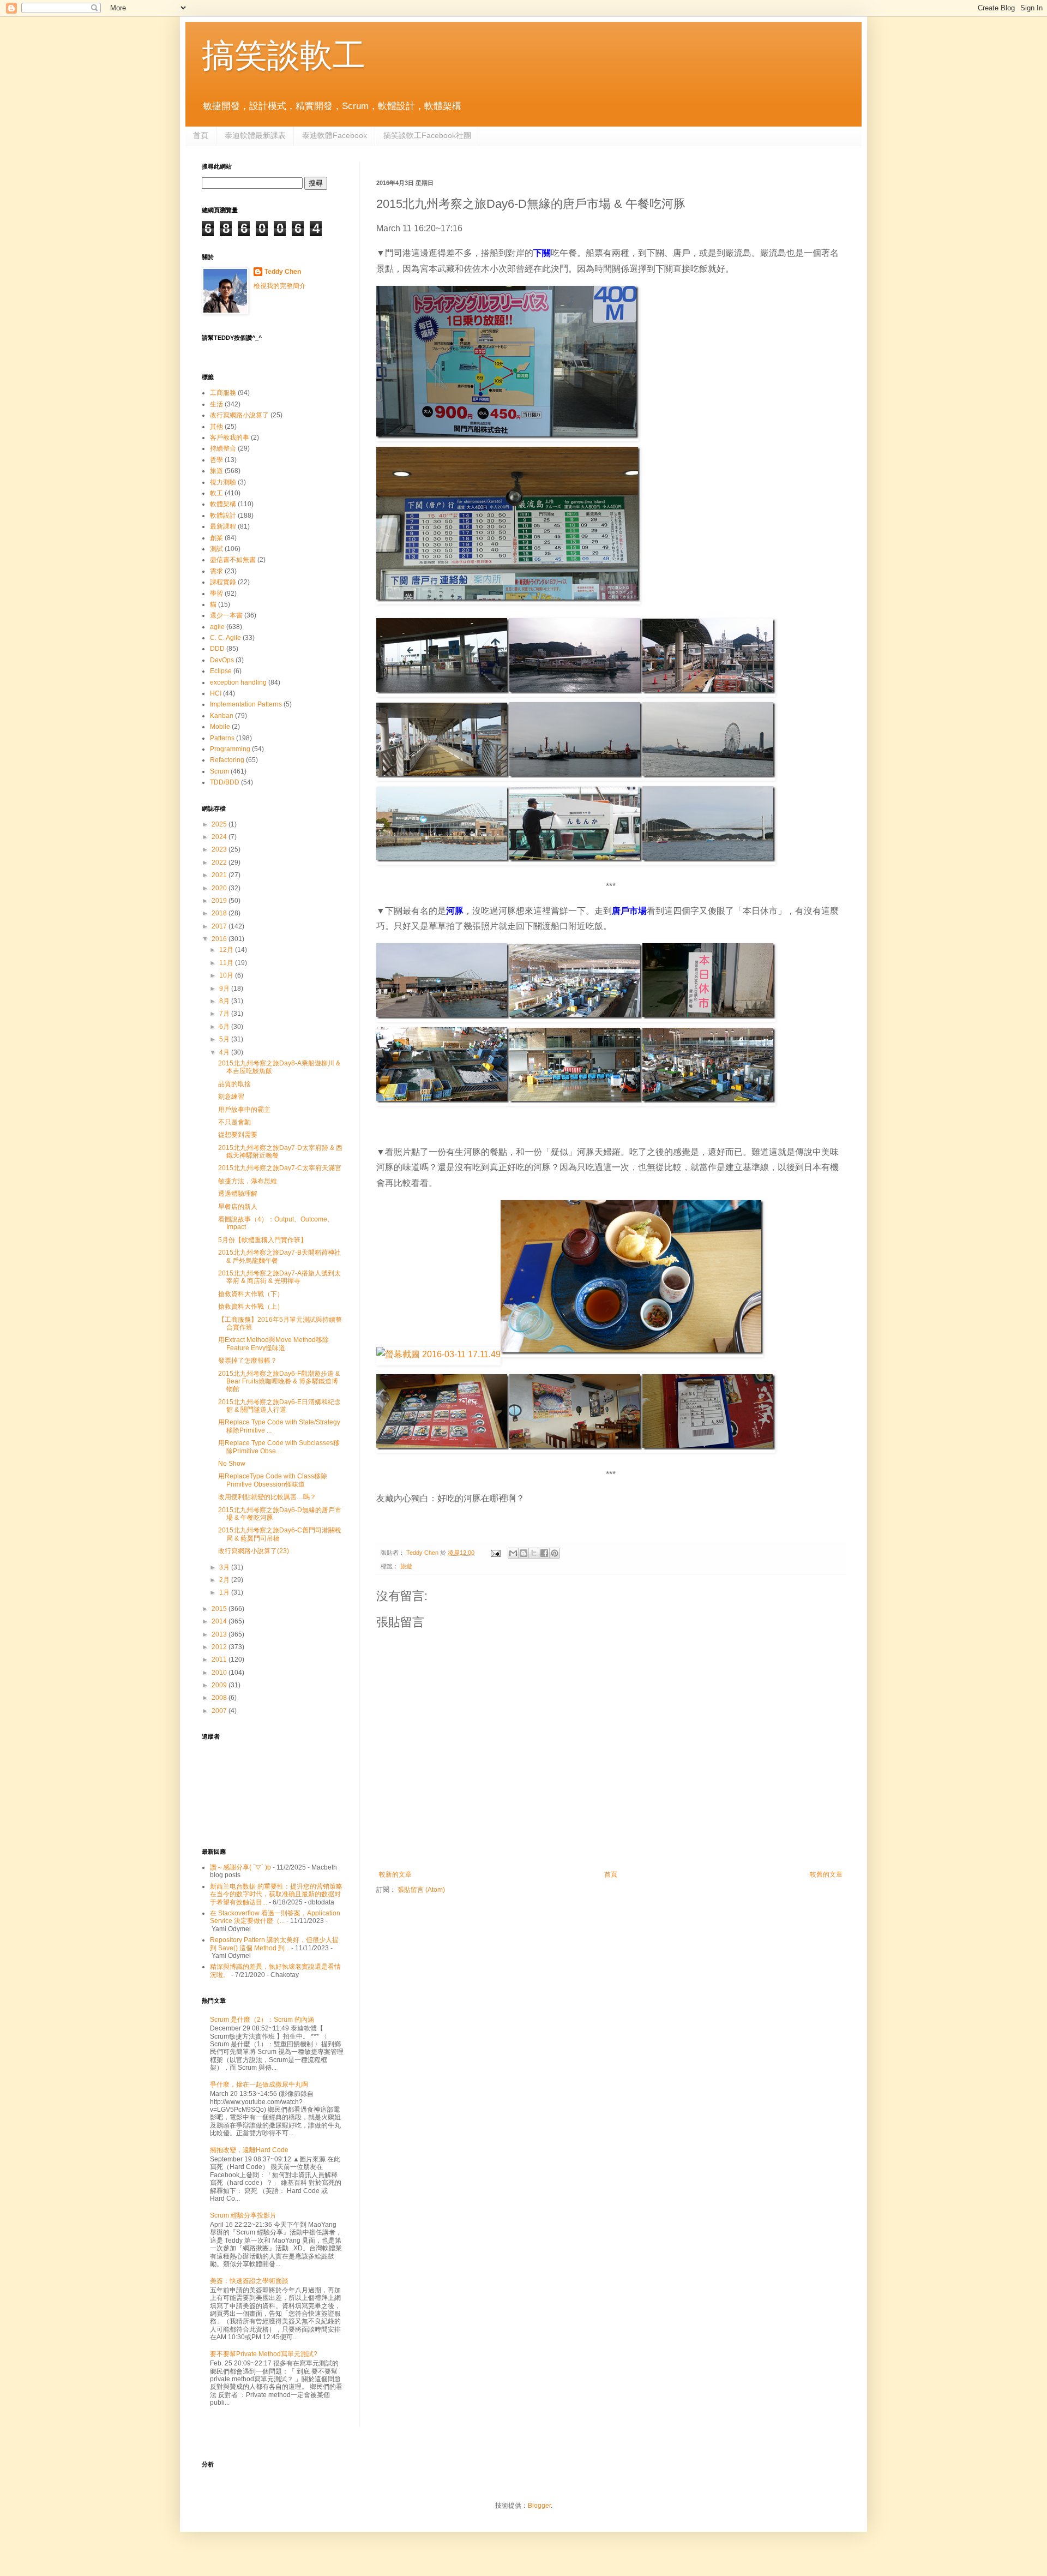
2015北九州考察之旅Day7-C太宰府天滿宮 (280, 1168)
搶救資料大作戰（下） (251, 1294)
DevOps (222, 660)
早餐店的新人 (238, 1207)
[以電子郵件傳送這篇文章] (513, 1553)
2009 (220, 1685)
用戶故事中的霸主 (244, 1110)
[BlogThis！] (523, 1553)
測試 (216, 549)
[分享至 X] (534, 1553)
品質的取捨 (234, 1084)
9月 (225, 989)
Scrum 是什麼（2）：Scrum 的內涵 (262, 2020)
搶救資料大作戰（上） (251, 1307)
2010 (220, 1673)
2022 (220, 862)
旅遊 (406, 1566)
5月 (225, 1039)
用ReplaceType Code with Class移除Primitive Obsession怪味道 (273, 1480)
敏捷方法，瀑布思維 (248, 1181)
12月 (227, 950)
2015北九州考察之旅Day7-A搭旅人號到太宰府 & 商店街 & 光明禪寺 (279, 1277)
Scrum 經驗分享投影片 (243, 2215)
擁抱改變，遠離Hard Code (249, 2150)
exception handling (238, 682)
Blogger (539, 2506)
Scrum (219, 771)
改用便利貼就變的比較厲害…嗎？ (267, 1497)
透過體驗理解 (238, 1194)
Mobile (220, 727)
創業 (216, 538)
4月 (225, 1052)
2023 (220, 849)
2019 (220, 901)
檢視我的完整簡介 (280, 286)
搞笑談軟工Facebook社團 (427, 135)
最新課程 (223, 526)
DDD (217, 649)
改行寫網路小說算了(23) (254, 1551)
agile (217, 627)
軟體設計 (223, 516)
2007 (220, 1711)
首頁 (201, 135)
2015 (220, 1609)
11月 (227, 963)
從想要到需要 (238, 1135)
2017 (220, 926)
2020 (220, 888)
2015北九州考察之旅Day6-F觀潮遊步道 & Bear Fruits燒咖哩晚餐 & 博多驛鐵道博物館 (279, 1382)
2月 (225, 1580)
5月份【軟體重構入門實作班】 (263, 1240)
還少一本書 (226, 615)
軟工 (216, 493)
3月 (225, 1567)
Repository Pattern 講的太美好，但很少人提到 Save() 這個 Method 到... (274, 1944)
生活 (216, 404)
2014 (220, 1621)
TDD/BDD (225, 782)
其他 (216, 427)
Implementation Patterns (246, 704)
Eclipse (221, 671)
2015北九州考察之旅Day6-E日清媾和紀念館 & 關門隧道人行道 (279, 1406)
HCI (216, 693)
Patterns (222, 738)
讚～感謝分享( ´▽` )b (240, 1867)
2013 (220, 1634)
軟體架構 (223, 504)
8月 (225, 1001)
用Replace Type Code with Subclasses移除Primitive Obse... (279, 1447)
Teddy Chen (283, 272)
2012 (220, 1647)
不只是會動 (234, 1122)
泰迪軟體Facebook (335, 135)
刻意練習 (231, 1097)
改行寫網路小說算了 (239, 415)
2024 (220, 837)
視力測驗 (223, 482)
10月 (227, 975)
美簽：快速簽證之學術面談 (249, 2281)
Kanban (222, 716)
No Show (232, 1464)
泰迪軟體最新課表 (255, 135)
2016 (220, 939)
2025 (220, 824)
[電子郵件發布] (495, 1553)
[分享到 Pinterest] (555, 1553)
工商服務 (223, 393)
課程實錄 (223, 582)
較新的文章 (395, 1874)
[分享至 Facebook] (544, 1553)
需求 (216, 571)
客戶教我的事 (230, 438)
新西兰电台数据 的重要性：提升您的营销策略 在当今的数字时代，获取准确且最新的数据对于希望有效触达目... (276, 1894)
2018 (220, 913)
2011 (220, 1660)
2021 (220, 875)
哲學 (216, 460)
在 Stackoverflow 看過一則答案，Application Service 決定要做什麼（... (275, 1917)
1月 (225, 1592)
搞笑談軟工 (284, 55)
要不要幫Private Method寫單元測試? (264, 2354)
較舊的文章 (826, 1874)
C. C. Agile (225, 638)
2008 (220, 1698)
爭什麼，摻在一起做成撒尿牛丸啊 (259, 2084)
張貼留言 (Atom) (421, 1890)
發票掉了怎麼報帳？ (248, 1361)
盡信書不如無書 (233, 560)
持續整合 (223, 448)
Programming (230, 749)
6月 (225, 1027)
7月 (225, 1014)
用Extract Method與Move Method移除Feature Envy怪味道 (273, 1344)
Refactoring (227, 760)
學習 (216, 594)
